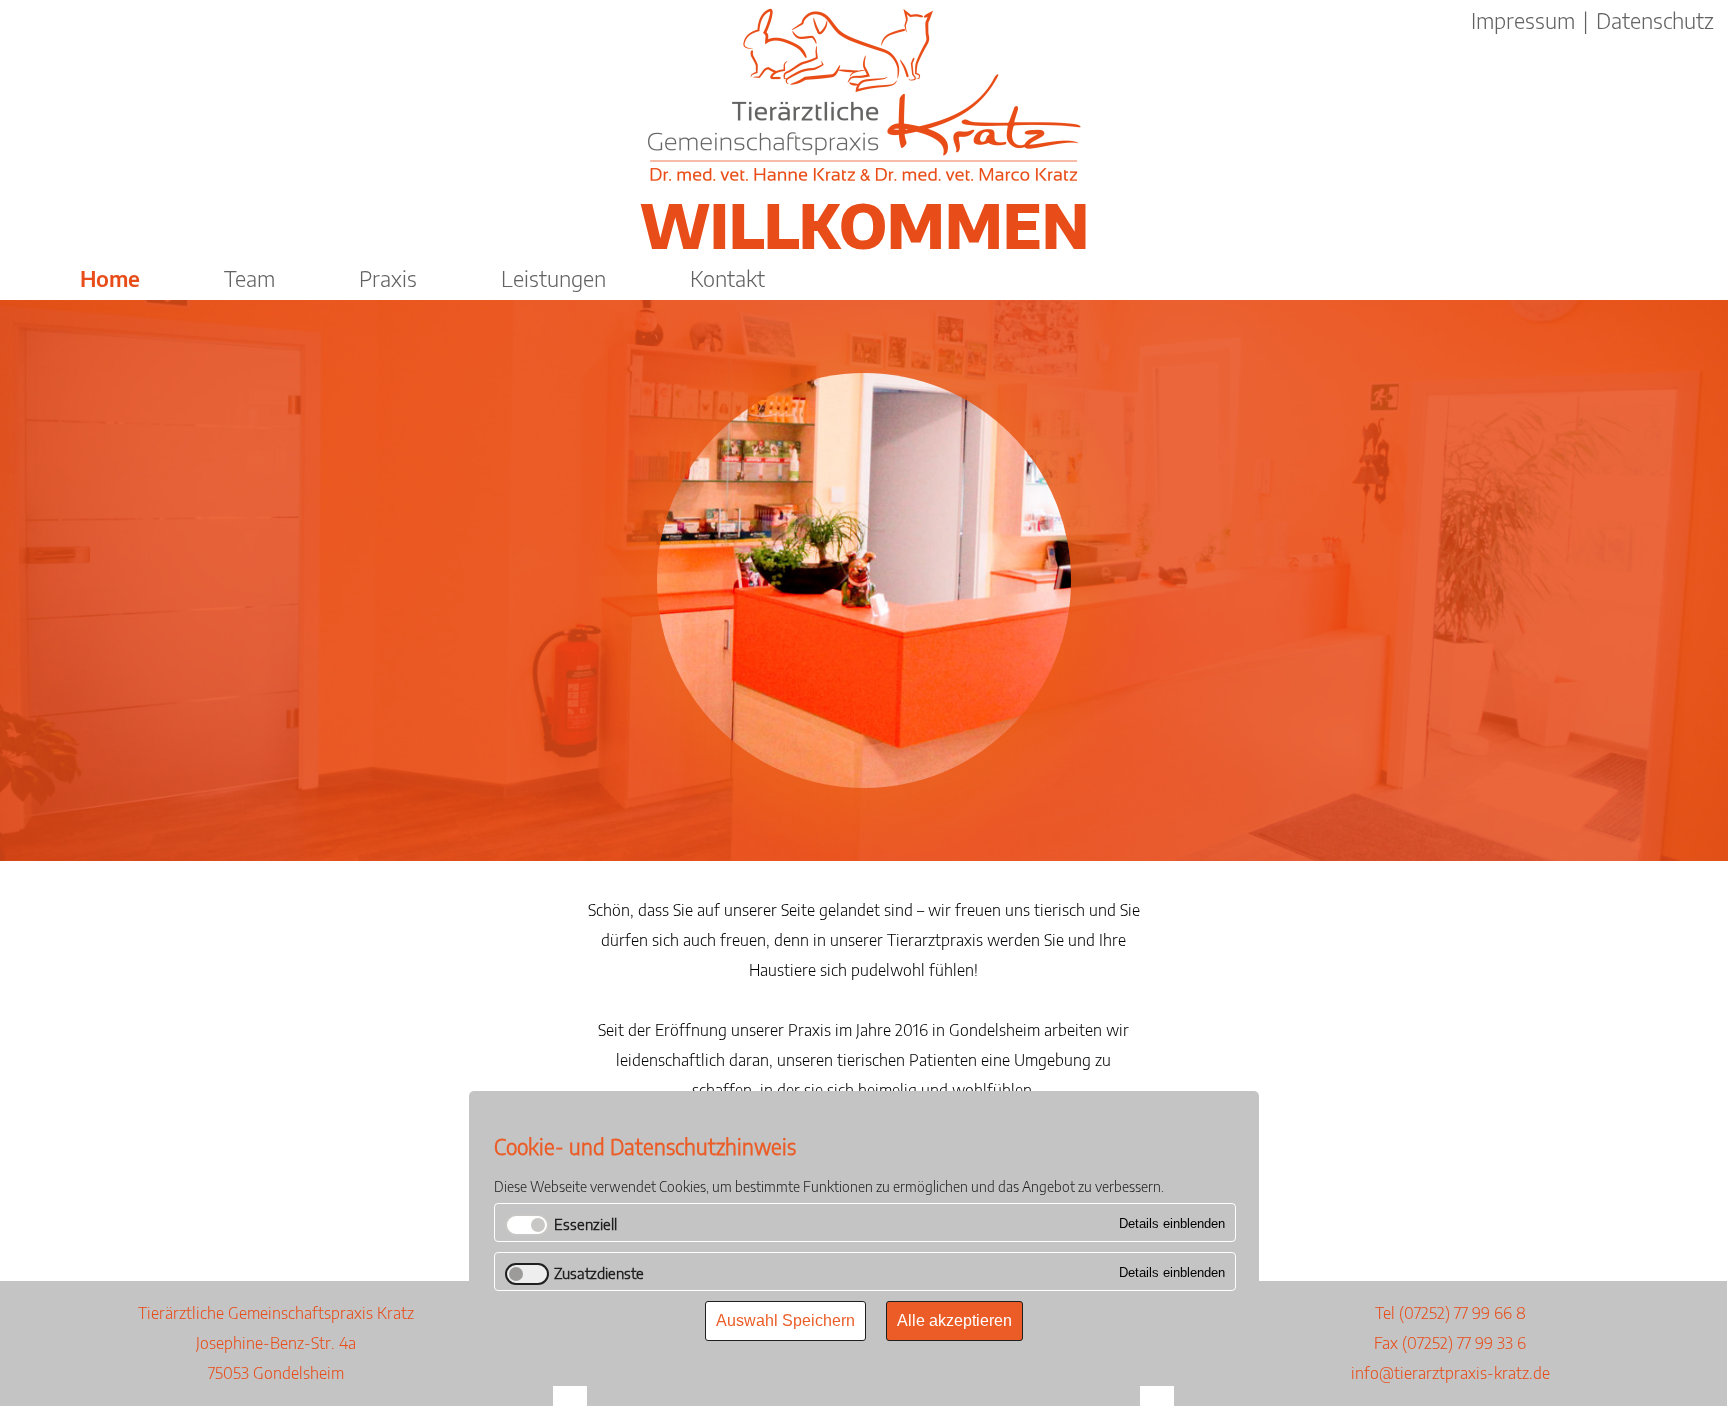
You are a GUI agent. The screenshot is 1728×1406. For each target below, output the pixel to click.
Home (110, 278)
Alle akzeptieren (954, 1320)
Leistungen (553, 278)
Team (249, 278)
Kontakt (727, 278)
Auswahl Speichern (785, 1320)
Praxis (388, 278)
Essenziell (585, 1224)
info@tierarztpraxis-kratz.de (1450, 1373)
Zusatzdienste (599, 1273)
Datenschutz (1655, 20)
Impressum (1523, 20)
